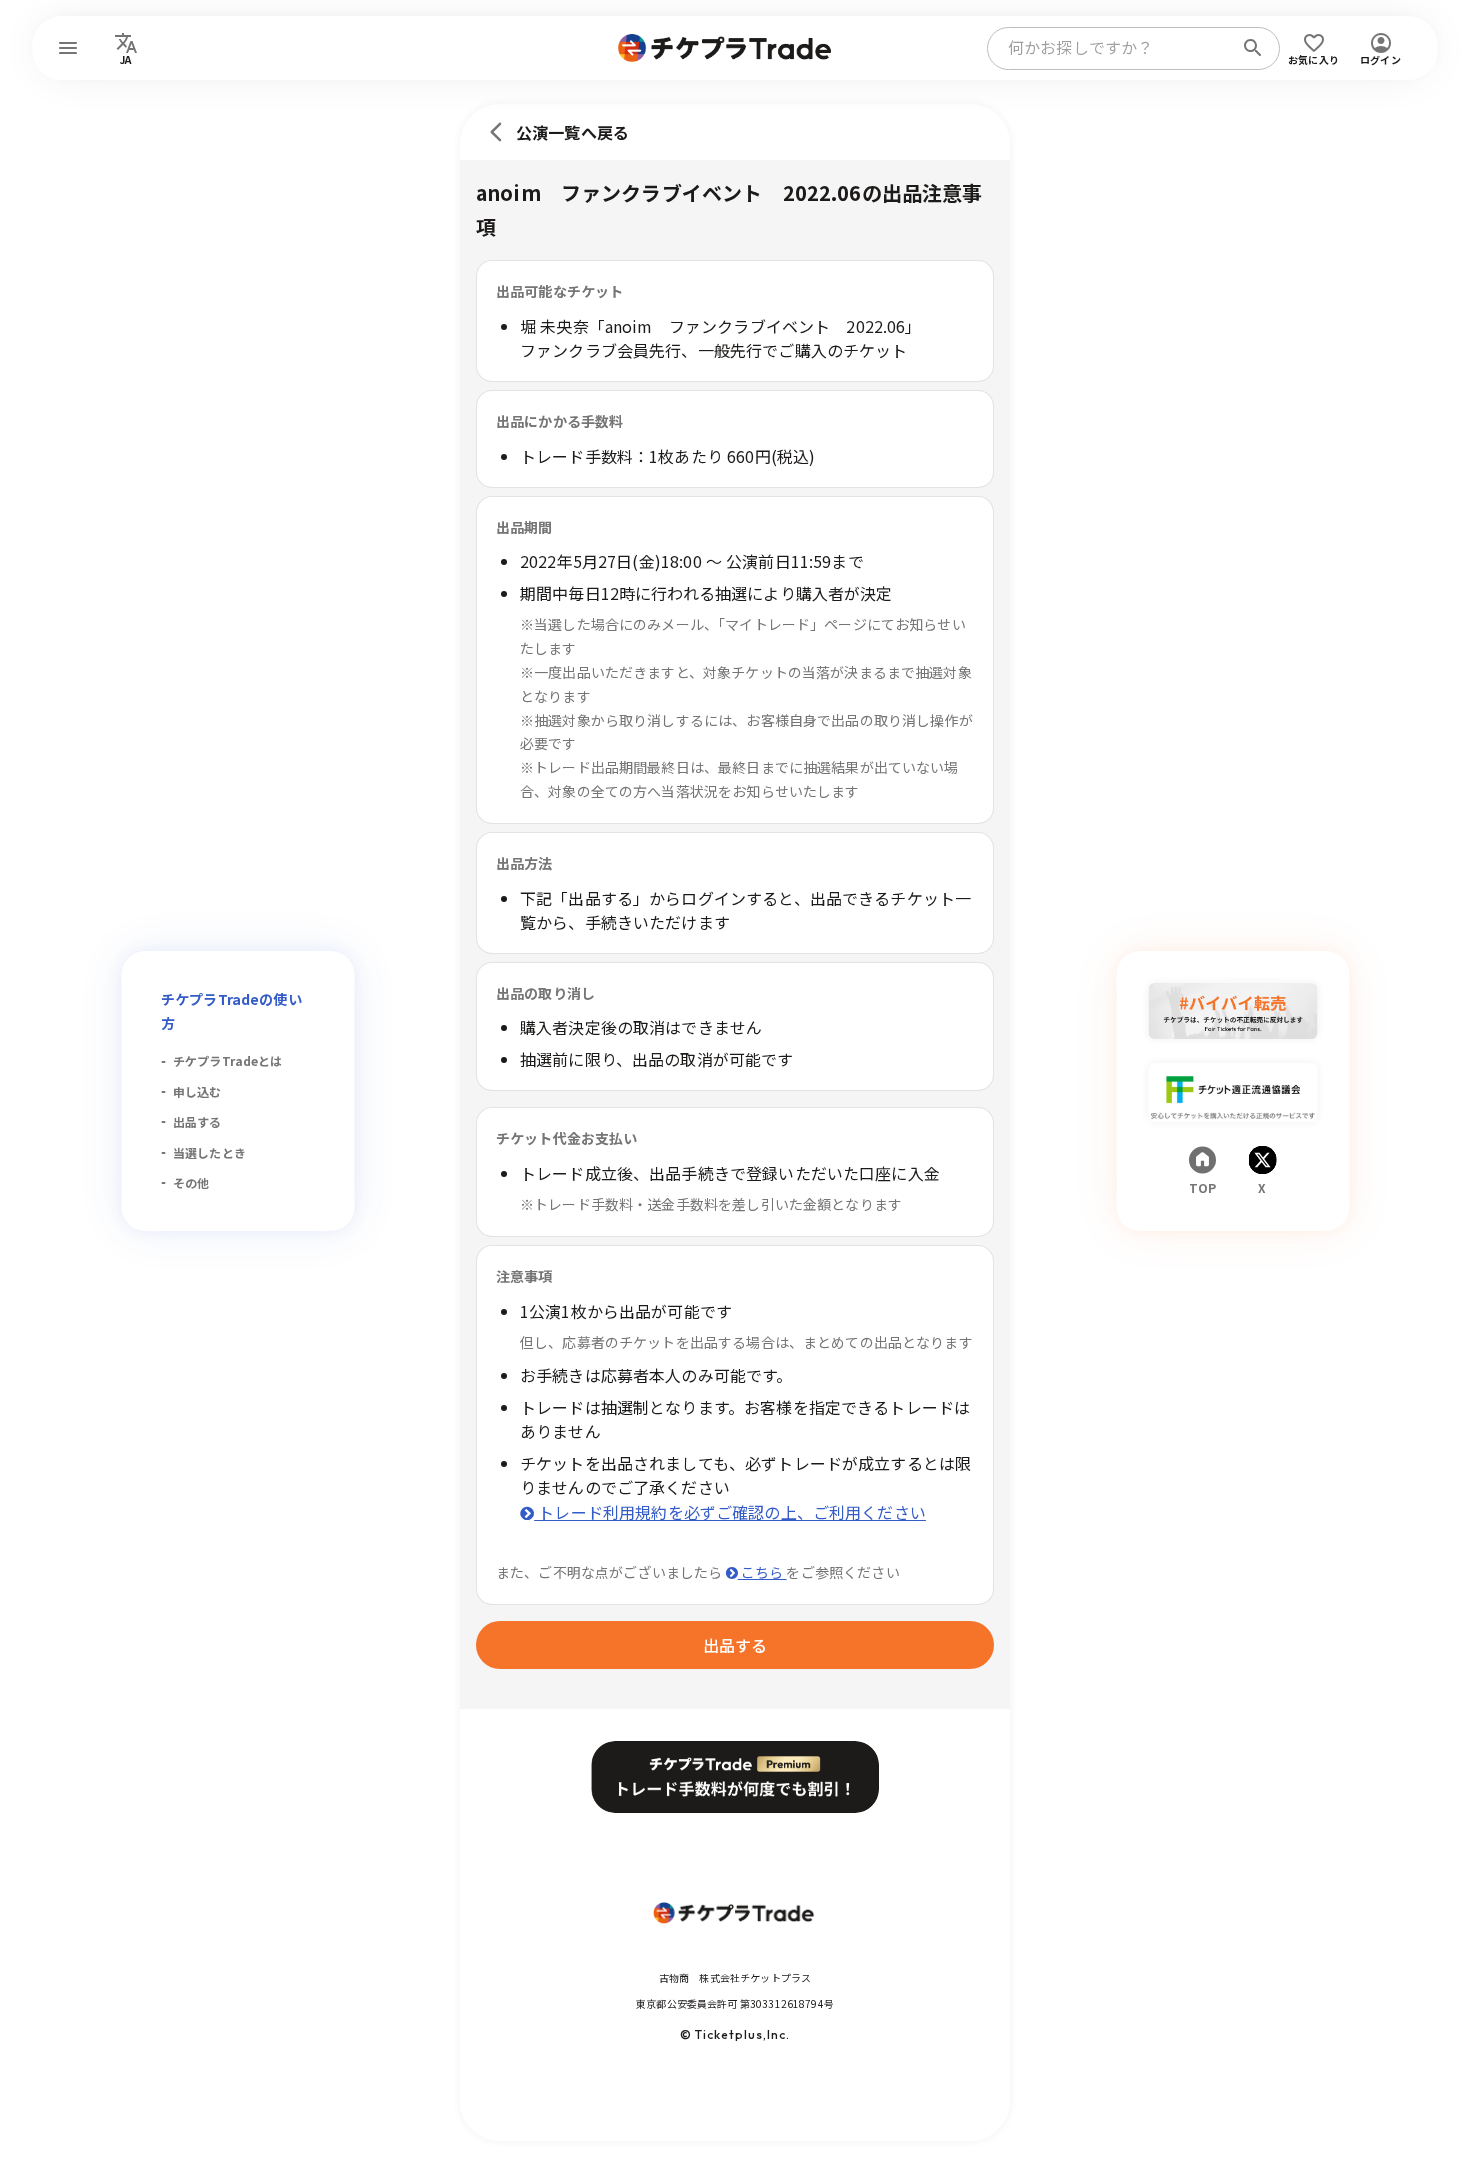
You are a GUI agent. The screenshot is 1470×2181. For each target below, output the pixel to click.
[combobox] (1114, 48)
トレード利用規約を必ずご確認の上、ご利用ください (730, 1512)
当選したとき (209, 1152)
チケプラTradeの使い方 (231, 1011)
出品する (197, 1121)
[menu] (68, 48)
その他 (191, 1182)
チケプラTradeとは (228, 1060)
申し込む (197, 1091)
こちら (762, 1572)
